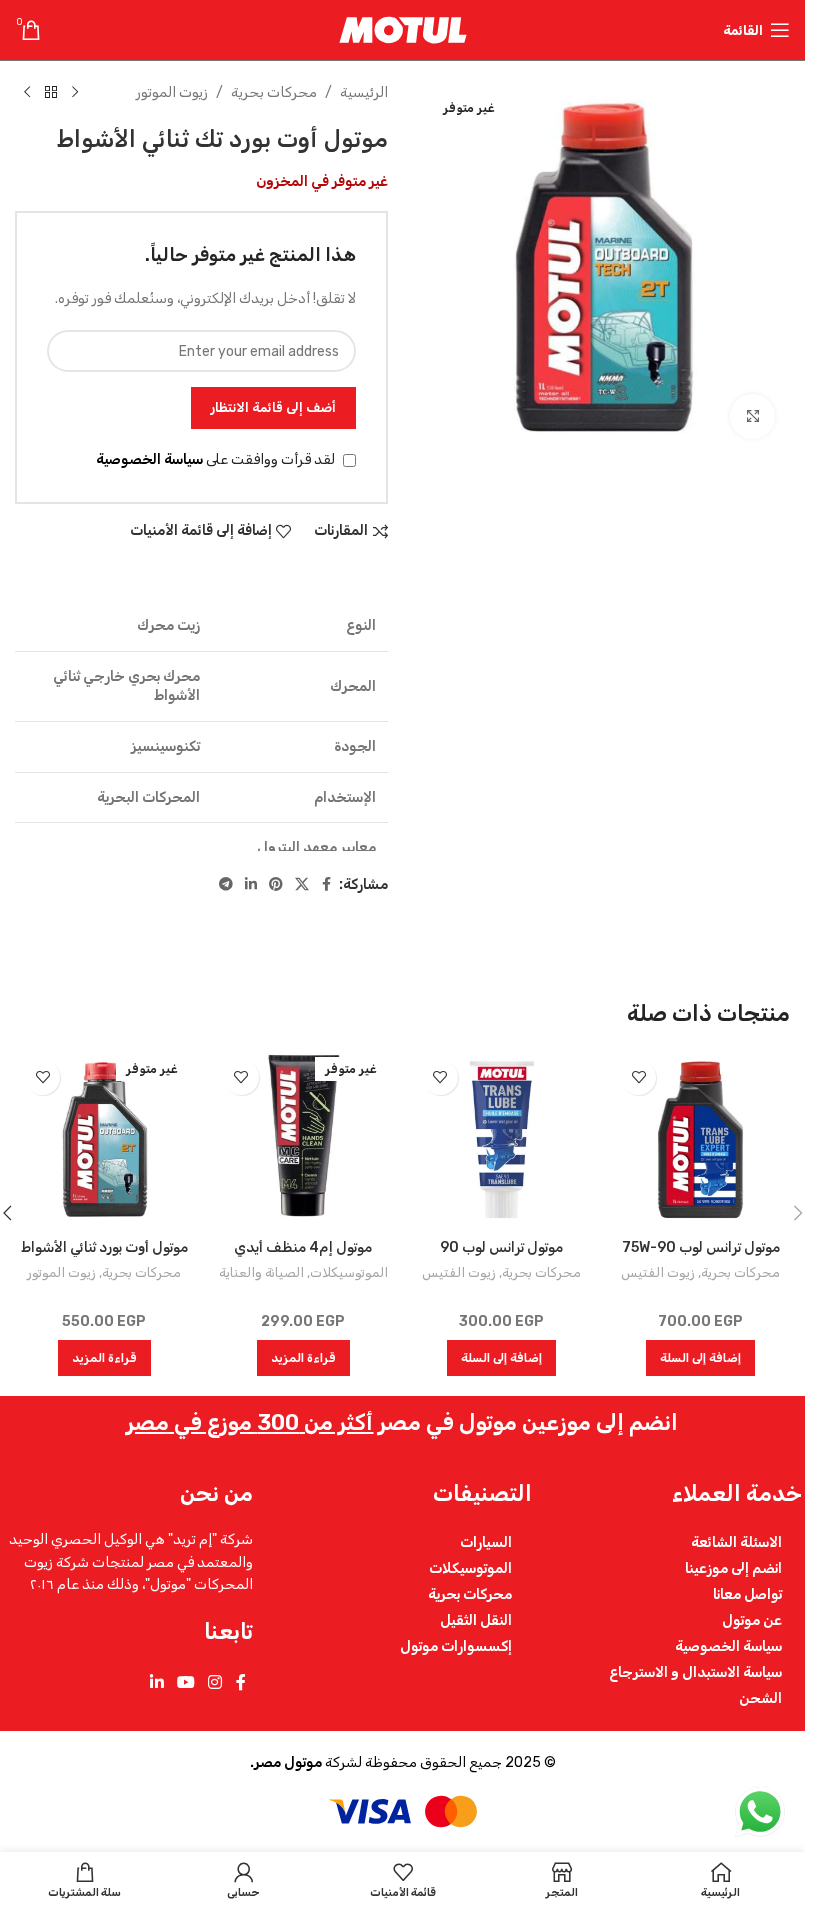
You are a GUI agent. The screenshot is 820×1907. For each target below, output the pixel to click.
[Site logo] (403, 29)
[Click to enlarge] (752, 416)
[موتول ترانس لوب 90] (502, 1139)
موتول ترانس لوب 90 (501, 1247)
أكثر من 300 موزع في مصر (249, 1422)
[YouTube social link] (185, 1682)
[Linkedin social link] (251, 885)
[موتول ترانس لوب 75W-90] (700, 1139)
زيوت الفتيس (658, 1272)
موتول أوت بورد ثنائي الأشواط (104, 1247)
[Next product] (27, 93)
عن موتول (752, 1620)
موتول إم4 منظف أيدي (303, 1247)
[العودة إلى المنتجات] (51, 93)
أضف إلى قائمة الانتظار (273, 407)
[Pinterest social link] (276, 885)
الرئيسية (364, 92)
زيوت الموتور (172, 92)
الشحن (760, 1698)
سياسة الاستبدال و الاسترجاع (695, 1672)
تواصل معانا (747, 1594)
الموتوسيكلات (349, 1272)
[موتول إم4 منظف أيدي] (303, 1139)
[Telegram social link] (226, 885)
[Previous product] (75, 93)
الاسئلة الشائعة (736, 1542)
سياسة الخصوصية (149, 459)
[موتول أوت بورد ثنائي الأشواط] (104, 1139)
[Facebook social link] (327, 885)
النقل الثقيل (476, 1620)
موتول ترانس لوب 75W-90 (701, 1247)
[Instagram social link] (215, 1682)
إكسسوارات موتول (456, 1646)
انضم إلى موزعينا (733, 1568)
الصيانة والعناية (261, 1272)
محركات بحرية (274, 92)
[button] (700, 1358)
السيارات (486, 1542)
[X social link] (302, 885)
